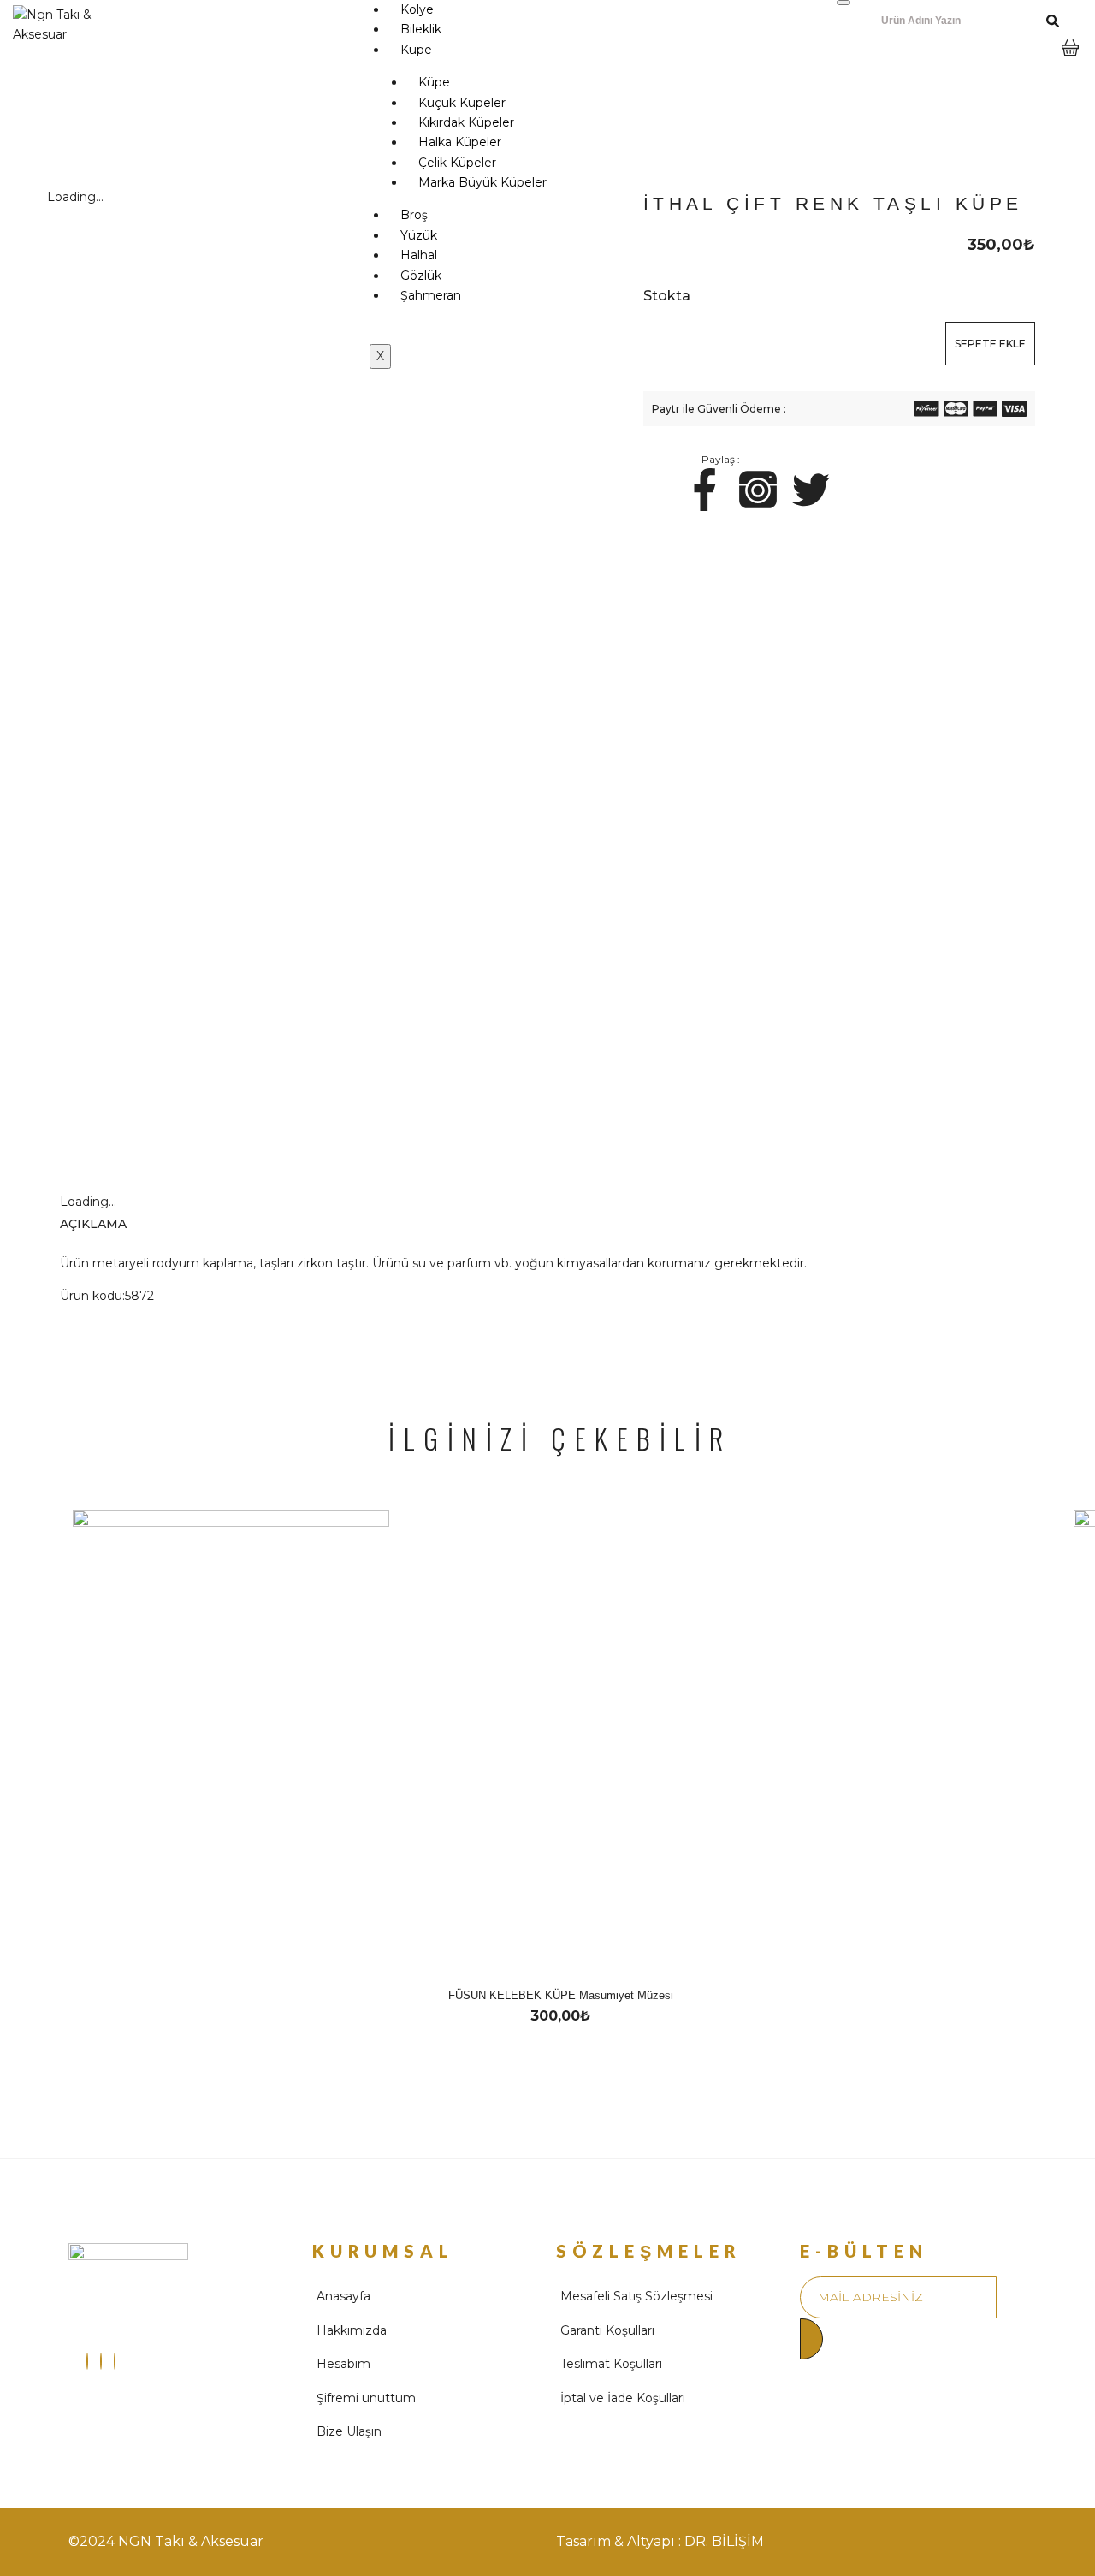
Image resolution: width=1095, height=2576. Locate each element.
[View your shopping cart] (1070, 61)
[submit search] (1053, 21)
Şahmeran (431, 295)
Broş (414, 215)
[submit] (811, 2339)
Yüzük (419, 235)
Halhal (419, 255)
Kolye (417, 9)
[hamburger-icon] (843, 3)
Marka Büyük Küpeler (482, 182)
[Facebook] (101, 2361)
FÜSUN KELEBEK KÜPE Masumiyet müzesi (561, 1995)
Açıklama (93, 1224)
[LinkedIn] (115, 2361)
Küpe (416, 50)
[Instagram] (87, 2361)
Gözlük (421, 276)
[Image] (705, 490)
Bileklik (421, 29)
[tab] (110, 1224)
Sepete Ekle (990, 344)
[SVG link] (927, 412)
